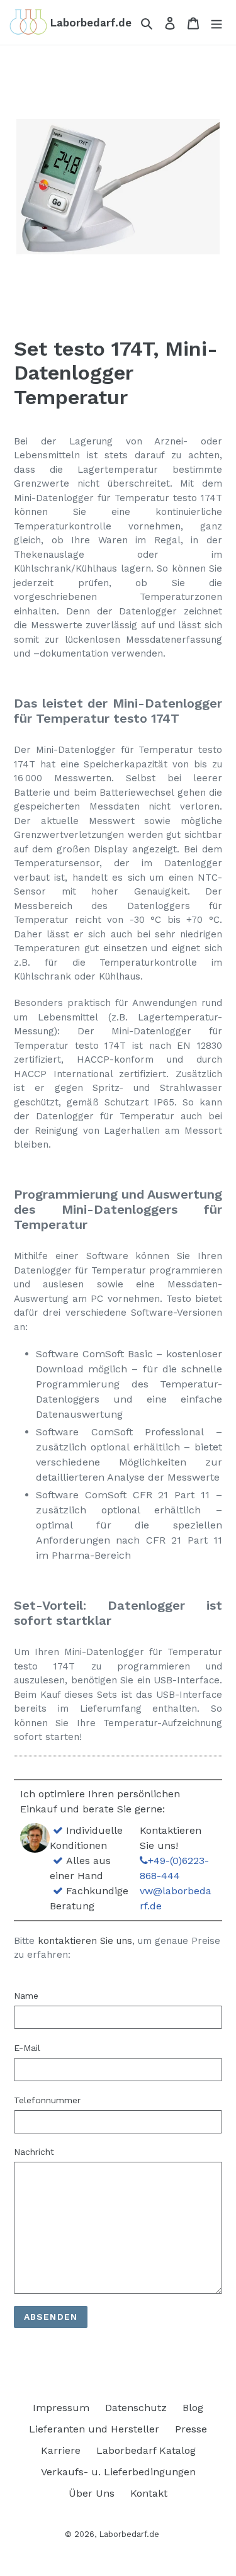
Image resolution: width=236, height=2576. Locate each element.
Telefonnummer (47, 2100)
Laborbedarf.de (129, 2534)
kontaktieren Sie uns (85, 1941)
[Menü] (216, 23)
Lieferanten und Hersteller (94, 2429)
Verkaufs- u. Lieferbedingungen (118, 2472)
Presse (191, 2429)
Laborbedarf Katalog (146, 2450)
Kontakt (149, 2493)
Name (26, 1996)
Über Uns (92, 2493)
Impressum (61, 2408)
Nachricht (34, 2152)
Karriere (61, 2450)
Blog (193, 2408)
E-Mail (27, 2048)
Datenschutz (136, 2408)
